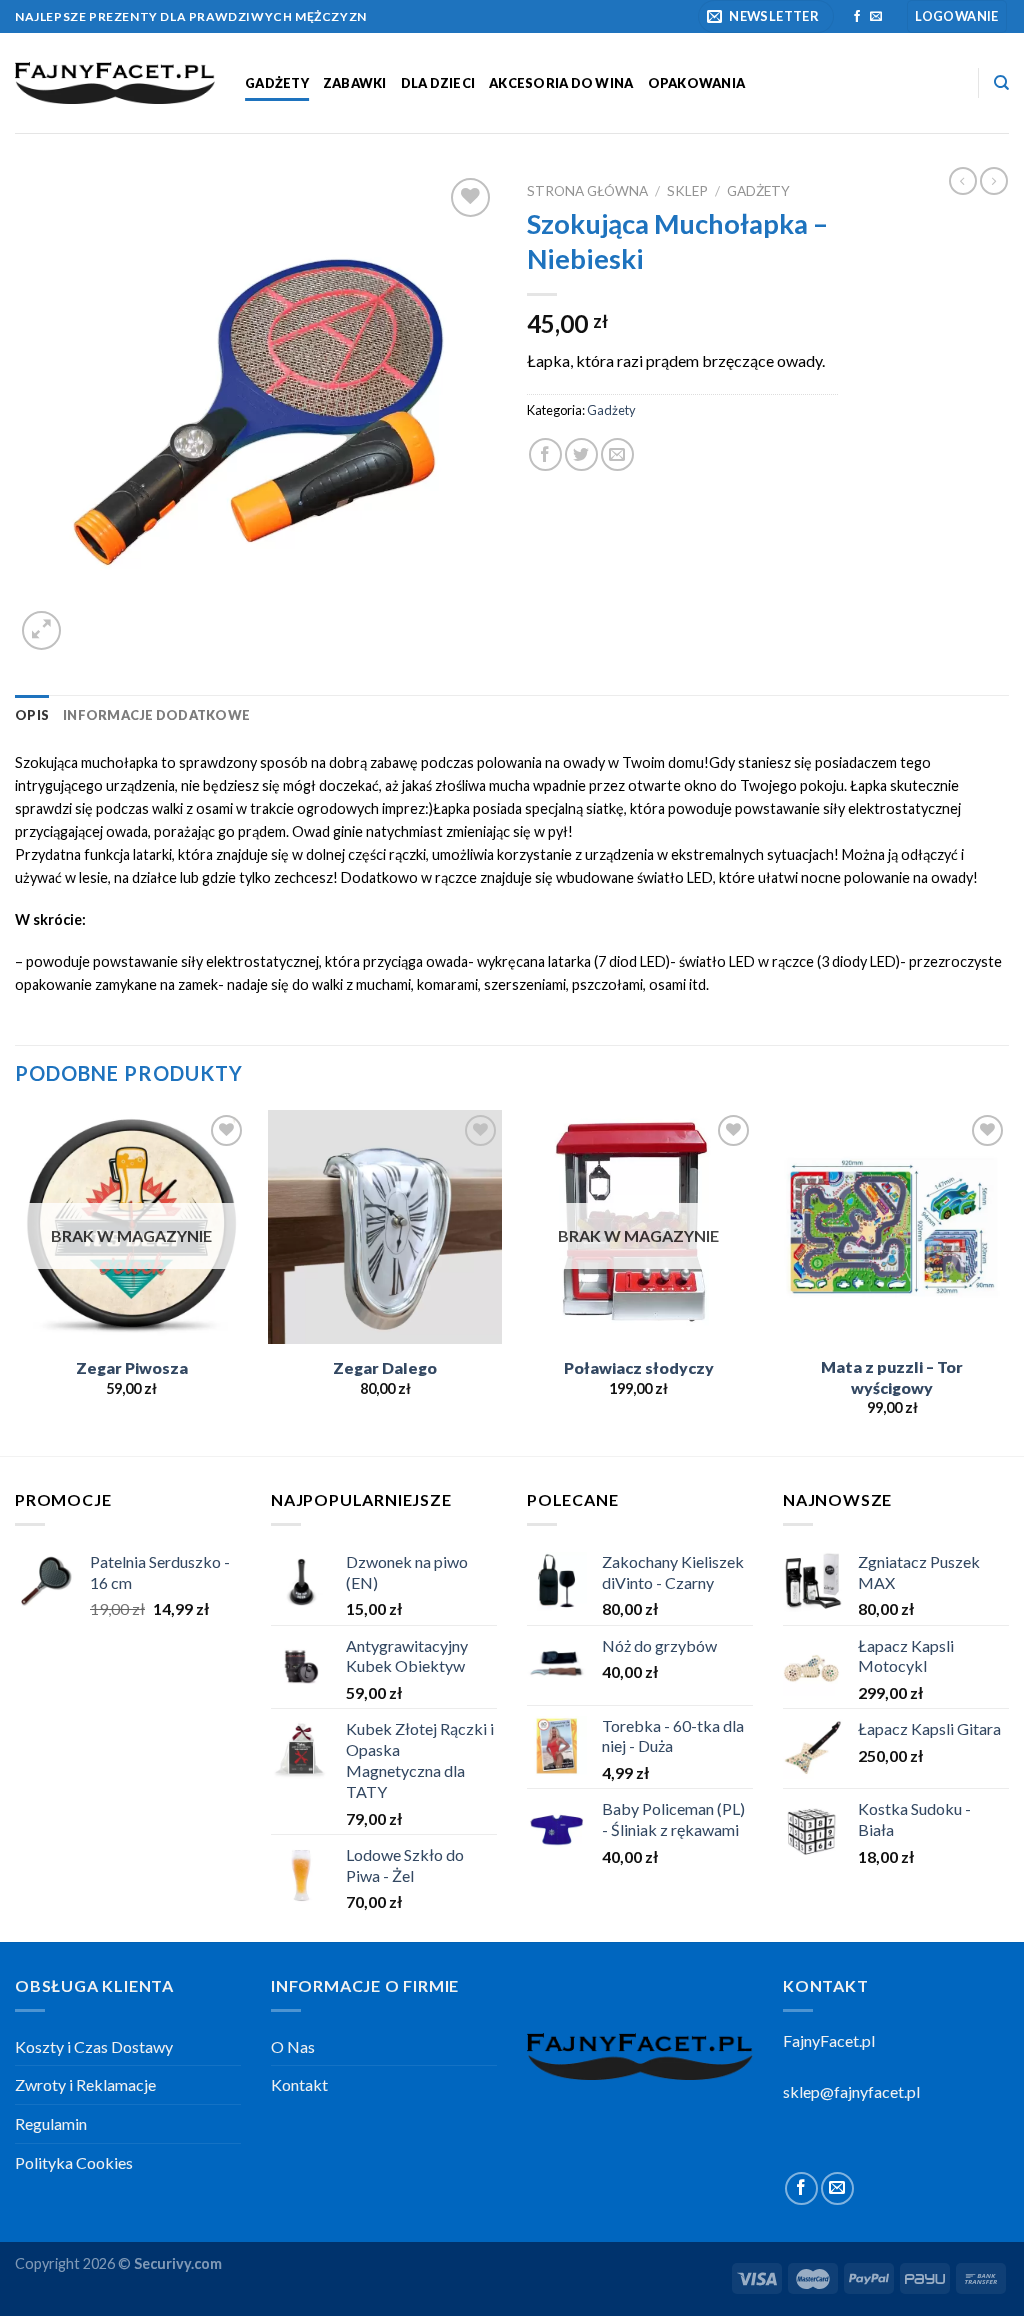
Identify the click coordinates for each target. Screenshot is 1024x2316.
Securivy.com (178, 2263)
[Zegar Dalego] (385, 1227)
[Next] (1008, 1281)
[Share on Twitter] (581, 454)
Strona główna (587, 191)
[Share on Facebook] (545, 454)
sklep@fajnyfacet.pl (851, 2091)
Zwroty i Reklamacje (85, 2084)
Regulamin (51, 2123)
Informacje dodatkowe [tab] (156, 715)
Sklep (687, 191)
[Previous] (16, 1281)
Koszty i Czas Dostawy (94, 2046)
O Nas (293, 2046)
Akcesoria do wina (561, 83)
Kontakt (299, 2084)
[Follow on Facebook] (857, 17)
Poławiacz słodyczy (639, 1367)
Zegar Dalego (385, 1367)
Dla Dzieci (438, 83)
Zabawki (355, 83)
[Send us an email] (876, 17)
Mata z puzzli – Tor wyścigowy (892, 1377)
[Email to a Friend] (617, 454)
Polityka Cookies (74, 2162)
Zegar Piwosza (132, 1367)
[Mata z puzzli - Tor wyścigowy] (892, 1227)
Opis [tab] (32, 715)
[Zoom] (41, 630)
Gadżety (277, 83)
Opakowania (697, 83)
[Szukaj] (1001, 83)
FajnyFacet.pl (829, 2040)
